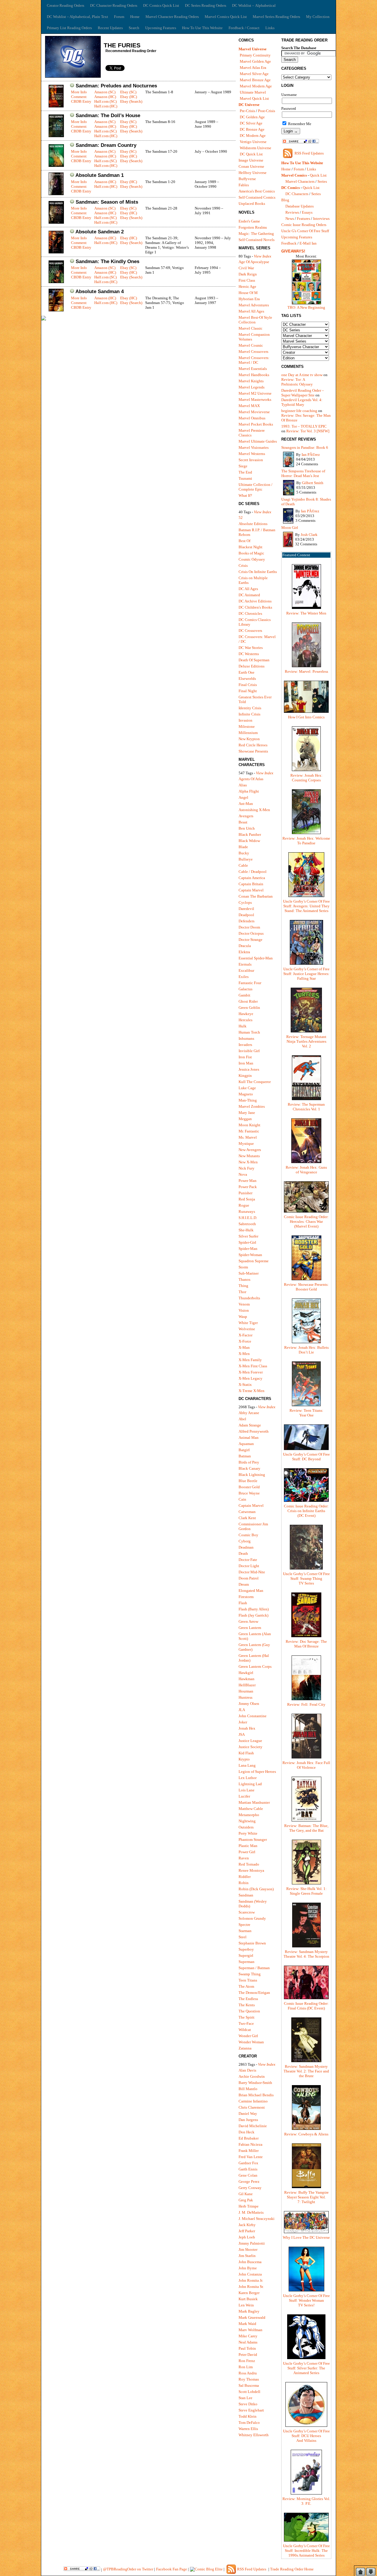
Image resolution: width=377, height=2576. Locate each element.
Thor (242, 1292)
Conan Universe (251, 166)
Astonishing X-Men (254, 810)
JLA (242, 1710)
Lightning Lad (250, 1784)
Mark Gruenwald (252, 2317)
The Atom (246, 1986)
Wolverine (247, 1329)
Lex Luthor (248, 1778)
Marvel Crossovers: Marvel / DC (254, 360)
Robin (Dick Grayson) (256, 1889)
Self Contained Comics (257, 197)
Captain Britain (251, 884)
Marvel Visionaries (254, 447)
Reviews (292, 212)
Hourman (246, 1691)
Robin (244, 1883)
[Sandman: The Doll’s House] (56, 136)
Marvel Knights (251, 381)
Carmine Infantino (253, 2101)
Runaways (247, 1211)
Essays (307, 212)
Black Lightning (252, 1475)
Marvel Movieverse (254, 412)
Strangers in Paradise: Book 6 (305, 447)
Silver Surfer (248, 1236)
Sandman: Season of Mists (107, 202)
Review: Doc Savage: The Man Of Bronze (306, 1644)
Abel (242, 1419)
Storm (243, 1267)
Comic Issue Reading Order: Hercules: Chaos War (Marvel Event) (306, 1221)
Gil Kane (246, 2194)
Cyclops (245, 902)
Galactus (245, 989)
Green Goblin (249, 1008)
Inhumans (246, 1038)
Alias (243, 785)
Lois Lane (247, 1790)
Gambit (244, 995)
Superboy (246, 1949)
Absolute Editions (253, 524)
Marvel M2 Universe (255, 393)
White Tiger (248, 1323)
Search (134, 28)
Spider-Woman (250, 1255)
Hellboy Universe (253, 173)
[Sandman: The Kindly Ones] (56, 282)
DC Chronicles (250, 613)
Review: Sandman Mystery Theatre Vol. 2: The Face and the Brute (306, 2071)
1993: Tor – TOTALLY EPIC (304, 426)
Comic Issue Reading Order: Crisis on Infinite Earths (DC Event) (306, 1511)
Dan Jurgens (248, 2120)
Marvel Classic (250, 328)
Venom (244, 1304)
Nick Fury (247, 1168)
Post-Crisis (267, 111)
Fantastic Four (250, 983)
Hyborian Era (249, 299)
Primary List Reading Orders (69, 28)
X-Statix (245, 1385)
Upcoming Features (161, 28)
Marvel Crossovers (253, 352)
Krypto (244, 1759)
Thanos (244, 1279)
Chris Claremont (252, 2107)
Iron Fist (245, 1057)
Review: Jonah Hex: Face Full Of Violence (306, 1765)
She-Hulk (246, 1230)
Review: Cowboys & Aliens (306, 2134)
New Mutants (249, 1156)
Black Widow (249, 841)
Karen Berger (249, 2293)
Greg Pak (246, 2200)
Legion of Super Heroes (257, 1772)
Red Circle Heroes (253, 745)
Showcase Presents (253, 751)
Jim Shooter (248, 2249)
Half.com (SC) (105, 101)
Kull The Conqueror (255, 1082)
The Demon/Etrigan (254, 1993)
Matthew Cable (251, 1809)
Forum (119, 17)
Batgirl (244, 1450)
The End (245, 472)
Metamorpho (249, 1815)
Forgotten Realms (253, 227)
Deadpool (246, 915)
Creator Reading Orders (66, 5)
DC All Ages (248, 589)
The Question (249, 2011)
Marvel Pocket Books (256, 424)
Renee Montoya (251, 1870)
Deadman (246, 1547)
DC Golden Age (252, 117)
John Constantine (253, 1716)
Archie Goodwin (252, 2076)
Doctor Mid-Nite (252, 1572)
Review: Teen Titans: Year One (306, 1413)
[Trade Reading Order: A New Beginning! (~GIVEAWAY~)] (306, 304)
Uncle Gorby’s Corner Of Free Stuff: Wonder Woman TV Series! (306, 2300)
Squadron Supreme (254, 1261)
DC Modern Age (253, 136)
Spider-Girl (247, 1242)
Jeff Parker (247, 2231)
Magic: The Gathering (256, 234)
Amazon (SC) (105, 92)
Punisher (245, 1193)
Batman (245, 1456)
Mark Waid (247, 2324)
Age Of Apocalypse (254, 262)
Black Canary (249, 1468)
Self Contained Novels (257, 240)
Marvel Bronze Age (255, 80)
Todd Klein (248, 2416)
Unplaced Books (252, 204)
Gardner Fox (248, 2163)
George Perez (249, 2181)
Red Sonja (247, 1199)
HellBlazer (247, 1685)
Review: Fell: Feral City (306, 1704)
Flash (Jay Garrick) (253, 1615)
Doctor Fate (248, 1560)
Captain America (252, 878)
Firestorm (246, 1597)
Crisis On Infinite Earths (258, 572)
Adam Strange (250, 1425)
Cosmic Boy (248, 1535)
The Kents (247, 2005)
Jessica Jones (249, 1069)
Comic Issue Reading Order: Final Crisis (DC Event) (306, 2006)
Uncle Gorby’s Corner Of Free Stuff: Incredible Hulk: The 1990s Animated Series (306, 2551)
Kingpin (245, 1076)
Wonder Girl (248, 2036)
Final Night (248, 691)
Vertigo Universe (253, 142)
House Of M (248, 293)
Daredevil (246, 909)
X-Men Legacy (250, 1378)
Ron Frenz (247, 2361)
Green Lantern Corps (255, 1666)
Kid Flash (246, 1753)
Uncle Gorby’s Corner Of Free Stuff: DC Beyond (306, 1457)
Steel (243, 1937)
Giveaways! (293, 251)
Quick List (318, 175)
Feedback (289, 243)
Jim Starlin (247, 2256)
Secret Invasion (251, 460)
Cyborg (245, 1541)
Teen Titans (248, 1980)
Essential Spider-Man (256, 958)
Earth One (247, 672)
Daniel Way (248, 2114)
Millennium (248, 733)
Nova (243, 1174)
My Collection (318, 17)
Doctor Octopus (251, 933)
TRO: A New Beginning (306, 307)
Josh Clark (309, 535)
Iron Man (246, 1063)
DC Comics (291, 188)
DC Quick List (251, 154)
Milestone (247, 726)
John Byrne (248, 2268)
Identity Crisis (250, 708)
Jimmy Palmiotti (252, 2243)
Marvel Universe (253, 49)
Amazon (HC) (105, 97)
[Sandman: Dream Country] (56, 166)
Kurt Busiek (248, 2299)
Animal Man (249, 1438)
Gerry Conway (250, 2188)
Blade (243, 847)
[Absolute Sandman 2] (56, 252)
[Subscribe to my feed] (288, 158)
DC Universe (249, 105)
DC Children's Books (255, 607)
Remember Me (299, 124)
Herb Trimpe (249, 2206)
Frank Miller (249, 2151)
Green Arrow (248, 1621)
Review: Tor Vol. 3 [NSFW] (308, 431)
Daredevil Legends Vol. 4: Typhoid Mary (302, 402)
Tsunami (245, 478)
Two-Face (246, 2023)
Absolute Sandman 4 (100, 292)
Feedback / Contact (244, 28)
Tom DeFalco (249, 2423)
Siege (243, 466)
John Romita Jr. (251, 2280)
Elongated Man (251, 1591)
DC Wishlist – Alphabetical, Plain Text (77, 17)
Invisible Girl (249, 1051)
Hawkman (247, 1679)
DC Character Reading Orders (114, 5)
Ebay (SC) (128, 92)
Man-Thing (248, 1100)
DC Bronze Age (252, 129)
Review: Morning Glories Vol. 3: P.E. (306, 2501)
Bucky (244, 853)
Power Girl (247, 1852)
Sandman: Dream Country (106, 145)
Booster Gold (249, 1487)
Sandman (246, 1895)
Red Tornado (249, 1864)
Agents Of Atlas (251, 779)
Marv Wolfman (250, 2330)
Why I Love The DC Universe (306, 2237)
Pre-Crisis (247, 111)
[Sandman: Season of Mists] (56, 222)
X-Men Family (250, 1360)
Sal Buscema (249, 2385)
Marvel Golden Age (255, 61)
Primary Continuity (255, 55)
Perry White (248, 1833)
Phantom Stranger (253, 1840)
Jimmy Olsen (249, 1704)
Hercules (245, 1020)
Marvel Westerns (252, 454)
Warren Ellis (248, 2429)
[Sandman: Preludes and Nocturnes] (56, 106)
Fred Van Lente (251, 2157)
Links (270, 28)
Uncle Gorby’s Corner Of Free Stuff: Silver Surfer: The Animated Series (306, 2368)
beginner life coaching (299, 411)
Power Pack (248, 1187)
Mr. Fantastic (249, 1131)
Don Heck (247, 2132)
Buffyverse (247, 179)
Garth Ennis (248, 2169)
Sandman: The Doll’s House (108, 116)
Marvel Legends (252, 387)
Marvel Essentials (253, 369)
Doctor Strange (250, 940)
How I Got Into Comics (306, 717)
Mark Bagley (249, 2311)
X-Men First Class (253, 1366)
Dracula (245, 946)
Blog (285, 200)
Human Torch (249, 1032)
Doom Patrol (249, 1578)
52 (241, 518)
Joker (243, 1722)
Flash (243, 1603)
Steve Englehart (251, 2410)
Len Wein (246, 2305)
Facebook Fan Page (172, 2569)
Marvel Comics (294, 175)
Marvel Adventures (254, 305)
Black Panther (250, 834)
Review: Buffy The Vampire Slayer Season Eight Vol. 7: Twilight (306, 2197)
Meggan (245, 1119)
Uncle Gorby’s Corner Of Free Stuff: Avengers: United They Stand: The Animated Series (306, 906)
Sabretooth (247, 1224)
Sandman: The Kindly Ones (108, 261)
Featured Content (296, 555)
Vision (244, 1310)
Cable (243, 865)
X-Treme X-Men (252, 1391)
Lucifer (244, 1796)
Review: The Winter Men (306, 613)
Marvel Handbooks (254, 375)
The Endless (248, 1999)
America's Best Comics (257, 191)
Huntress (245, 1697)
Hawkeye (246, 1014)
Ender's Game (249, 221)
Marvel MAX (249, 406)
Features (304, 219)
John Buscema (250, 2262)
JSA (242, 1734)
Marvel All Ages (251, 311)
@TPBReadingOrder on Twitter (128, 2569)
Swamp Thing (250, 1974)
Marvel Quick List (254, 98)
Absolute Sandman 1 (100, 175)
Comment (79, 97)
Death (243, 1553)
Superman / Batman (254, 1968)
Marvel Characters (300, 181)
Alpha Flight (249, 791)
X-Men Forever (251, 1372)
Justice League (250, 1741)
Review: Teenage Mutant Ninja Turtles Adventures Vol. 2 (306, 1041)
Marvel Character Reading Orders (172, 17)
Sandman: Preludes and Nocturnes (116, 86)
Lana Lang (247, 1765)
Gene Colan (248, 2175)
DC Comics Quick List (161, 5)
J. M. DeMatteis (251, 2212)
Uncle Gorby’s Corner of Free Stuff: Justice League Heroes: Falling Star (306, 974)
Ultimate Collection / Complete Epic (256, 487)
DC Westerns (249, 654)
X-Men (244, 1354)
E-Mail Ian (308, 243)
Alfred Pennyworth (254, 1431)
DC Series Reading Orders (206, 5)
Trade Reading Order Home (292, 2569)
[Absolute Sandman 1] (56, 194)
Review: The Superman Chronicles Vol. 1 (306, 1107)
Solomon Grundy (252, 1918)
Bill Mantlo (248, 2089)
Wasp (243, 1317)
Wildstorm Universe (256, 148)
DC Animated (249, 595)
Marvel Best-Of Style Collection (255, 320)
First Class (247, 280)
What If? (245, 495)
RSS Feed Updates (309, 153)
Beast (243, 822)
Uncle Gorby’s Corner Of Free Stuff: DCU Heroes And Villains (306, 2436)
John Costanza (250, 2274)
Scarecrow (247, 1912)
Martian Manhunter (254, 1802)
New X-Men (248, 1162)
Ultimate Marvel (253, 92)
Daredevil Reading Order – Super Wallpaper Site (303, 393)
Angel (243, 797)
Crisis (243, 565)
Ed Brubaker (249, 2138)
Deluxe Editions (252, 666)
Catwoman (247, 1512)
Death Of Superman (254, 660)
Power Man (248, 1181)
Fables (244, 185)
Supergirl (246, 1955)
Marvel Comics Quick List (226, 17)
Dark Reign (248, 274)
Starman (245, 1931)
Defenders (247, 921)
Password (289, 108)
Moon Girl (290, 528)
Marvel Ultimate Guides (258, 441)
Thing (243, 1286)
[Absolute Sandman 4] (56, 310)
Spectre (244, 1925)
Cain (242, 1499)
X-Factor (245, 1335)
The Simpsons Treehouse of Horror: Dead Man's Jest (303, 473)
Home (135, 17)
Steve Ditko (248, 2404)
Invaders (245, 1045)
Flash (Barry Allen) (254, 1609)
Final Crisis (248, 685)
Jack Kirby (247, 2225)
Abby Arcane (249, 1413)
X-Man (244, 1347)
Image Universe (251, 160)
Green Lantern (250, 1628)
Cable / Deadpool (253, 872)
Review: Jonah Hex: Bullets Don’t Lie (306, 1350)
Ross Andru (248, 2373)
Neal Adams (248, 2342)
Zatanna (245, 2048)
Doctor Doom (249, 927)
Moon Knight (249, 1125)
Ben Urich (247, 828)
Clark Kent (247, 1518)
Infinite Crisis (249, 714)
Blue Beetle (248, 1481)
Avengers (246, 816)
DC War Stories (251, 648)
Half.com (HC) (106, 106)
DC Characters (297, 194)
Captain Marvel (251, 890)
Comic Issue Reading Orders (304, 225)
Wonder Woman (251, 2042)
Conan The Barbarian (256, 896)
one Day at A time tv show (302, 375)
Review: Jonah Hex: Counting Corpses (306, 778)
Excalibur (246, 970)
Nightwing (247, 1821)
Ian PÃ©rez (311, 455)
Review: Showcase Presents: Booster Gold (306, 1287)
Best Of (244, 541)
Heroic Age (247, 287)
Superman (247, 1962)
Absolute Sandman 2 (100, 232)
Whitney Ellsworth (254, 2435)
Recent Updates (110, 28)
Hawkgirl (246, 1673)
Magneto (246, 1094)
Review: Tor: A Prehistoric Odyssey (297, 382)
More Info (79, 92)
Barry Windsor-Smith (255, 2083)
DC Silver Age (251, 123)
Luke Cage (247, 1088)
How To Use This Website (202, 28)
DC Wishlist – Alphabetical (254, 5)
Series (322, 181)
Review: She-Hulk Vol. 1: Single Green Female (306, 1891)
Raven (244, 1858)
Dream (244, 1584)
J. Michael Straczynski (257, 2219)
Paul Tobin (247, 2348)
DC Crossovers (250, 631)
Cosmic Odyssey (252, 559)
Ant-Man (246, 804)
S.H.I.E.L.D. (248, 1218)
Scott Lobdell (249, 2392)
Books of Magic (251, 553)
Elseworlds (247, 679)
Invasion (245, 720)
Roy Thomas (249, 2379)
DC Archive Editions (255, 601)
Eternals (245, 964)
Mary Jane (247, 1113)
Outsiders (246, 1827)
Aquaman (246, 1444)
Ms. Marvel (248, 1137)
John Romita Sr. (251, 2287)
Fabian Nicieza (250, 2144)
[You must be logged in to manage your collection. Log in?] (72, 86)
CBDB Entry (81, 101)
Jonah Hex (247, 1728)
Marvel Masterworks (255, 400)
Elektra (244, 952)
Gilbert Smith (313, 483)
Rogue (244, 1205)
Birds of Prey (249, 1462)
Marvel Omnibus (252, 418)
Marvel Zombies (252, 1106)
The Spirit (247, 2017)
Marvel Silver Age (254, 74)
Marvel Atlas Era (253, 68)
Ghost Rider (248, 1001)
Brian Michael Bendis (256, 2095)
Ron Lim (246, 2367)
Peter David (248, 2355)
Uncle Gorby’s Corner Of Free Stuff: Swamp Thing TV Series (306, 1578)
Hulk (243, 1026)
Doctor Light (249, 1566)
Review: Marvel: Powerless (306, 671)
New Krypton (249, 739)
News (290, 219)
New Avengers (250, 1150)
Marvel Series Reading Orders (276, 17)
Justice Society (250, 1747)
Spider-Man (248, 1249)
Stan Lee (245, 2398)
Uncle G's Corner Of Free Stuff (305, 231)
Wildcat (245, 2030)
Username (289, 95)
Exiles (244, 977)
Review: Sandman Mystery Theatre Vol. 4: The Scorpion (306, 1954)
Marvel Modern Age (256, 86)
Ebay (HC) (129, 97)
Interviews (321, 219)
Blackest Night (250, 547)
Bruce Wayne (249, 1493)
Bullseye (246, 859)
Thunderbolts (249, 1298)
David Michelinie (253, 2126)
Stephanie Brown (252, 1943)
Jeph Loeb (247, 2237)
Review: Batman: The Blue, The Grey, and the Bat (306, 1828)
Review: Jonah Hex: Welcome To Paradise (306, 841)
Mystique (246, 1143)
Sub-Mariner (249, 1273)
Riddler (245, 1877)
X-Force (245, 1341)
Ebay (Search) (131, 101)
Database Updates (300, 206)
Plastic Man (248, 1846)
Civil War (246, 268)
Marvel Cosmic (251, 345)
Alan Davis (247, 2070)
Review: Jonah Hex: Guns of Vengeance (306, 1170)
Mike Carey (248, 2336)
